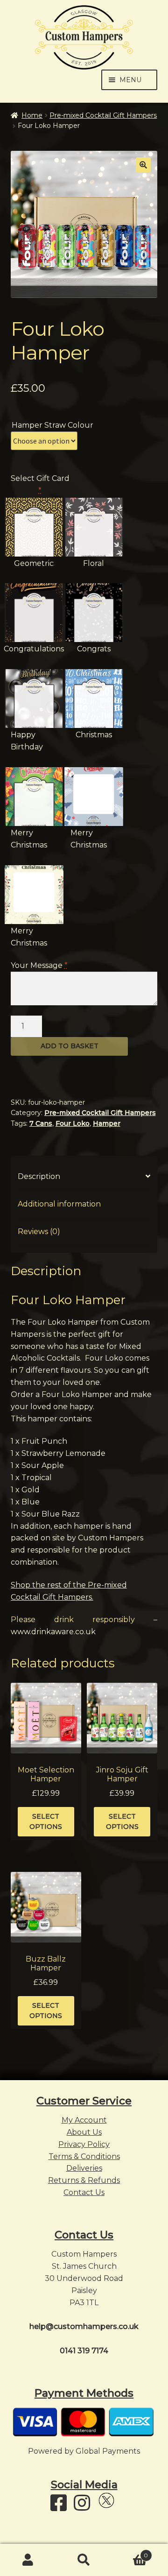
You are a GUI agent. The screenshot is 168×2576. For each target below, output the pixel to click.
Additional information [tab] (59, 1204)
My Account (84, 2120)
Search (84, 2560)
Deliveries (84, 2168)
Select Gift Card (40, 484)
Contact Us (84, 2192)
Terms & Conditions (84, 2156)
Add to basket (70, 1046)
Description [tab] (39, 1176)
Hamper (107, 1123)
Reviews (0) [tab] (39, 1232)
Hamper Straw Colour (52, 425)
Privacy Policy (84, 2144)
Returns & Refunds (84, 2180)
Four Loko (73, 1123)
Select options (46, 1822)
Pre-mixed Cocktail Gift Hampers (103, 115)
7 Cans (41, 1123)
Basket (130, 2552)
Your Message (39, 965)
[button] (143, 165)
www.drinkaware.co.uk (53, 1632)
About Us (84, 2132)
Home (32, 115)
